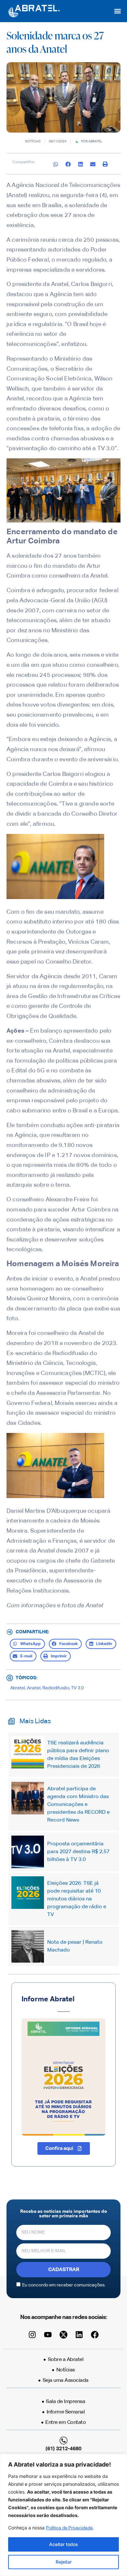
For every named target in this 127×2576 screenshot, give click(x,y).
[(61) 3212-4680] (63, 2440)
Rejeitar (64, 2562)
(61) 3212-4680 (63, 2449)
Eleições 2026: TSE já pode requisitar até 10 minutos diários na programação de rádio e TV (77, 1899)
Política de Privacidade (69, 2528)
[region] (63, 2515)
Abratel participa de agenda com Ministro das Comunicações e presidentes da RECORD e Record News (78, 1805)
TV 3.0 (77, 1688)
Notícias (33, 141)
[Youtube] (48, 2335)
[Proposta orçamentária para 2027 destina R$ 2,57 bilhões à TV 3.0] (28, 1852)
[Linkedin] (79, 2335)
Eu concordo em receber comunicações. (64, 2285)
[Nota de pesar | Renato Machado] (28, 1946)
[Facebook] (95, 2335)
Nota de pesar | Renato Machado (75, 1946)
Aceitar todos (64, 2544)
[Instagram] (32, 2335)
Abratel (18, 1688)
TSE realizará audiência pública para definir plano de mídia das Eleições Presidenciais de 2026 (78, 1755)
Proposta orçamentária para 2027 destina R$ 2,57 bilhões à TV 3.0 (78, 1852)
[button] (117, 11)
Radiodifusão (56, 1688)
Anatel (34, 1688)
